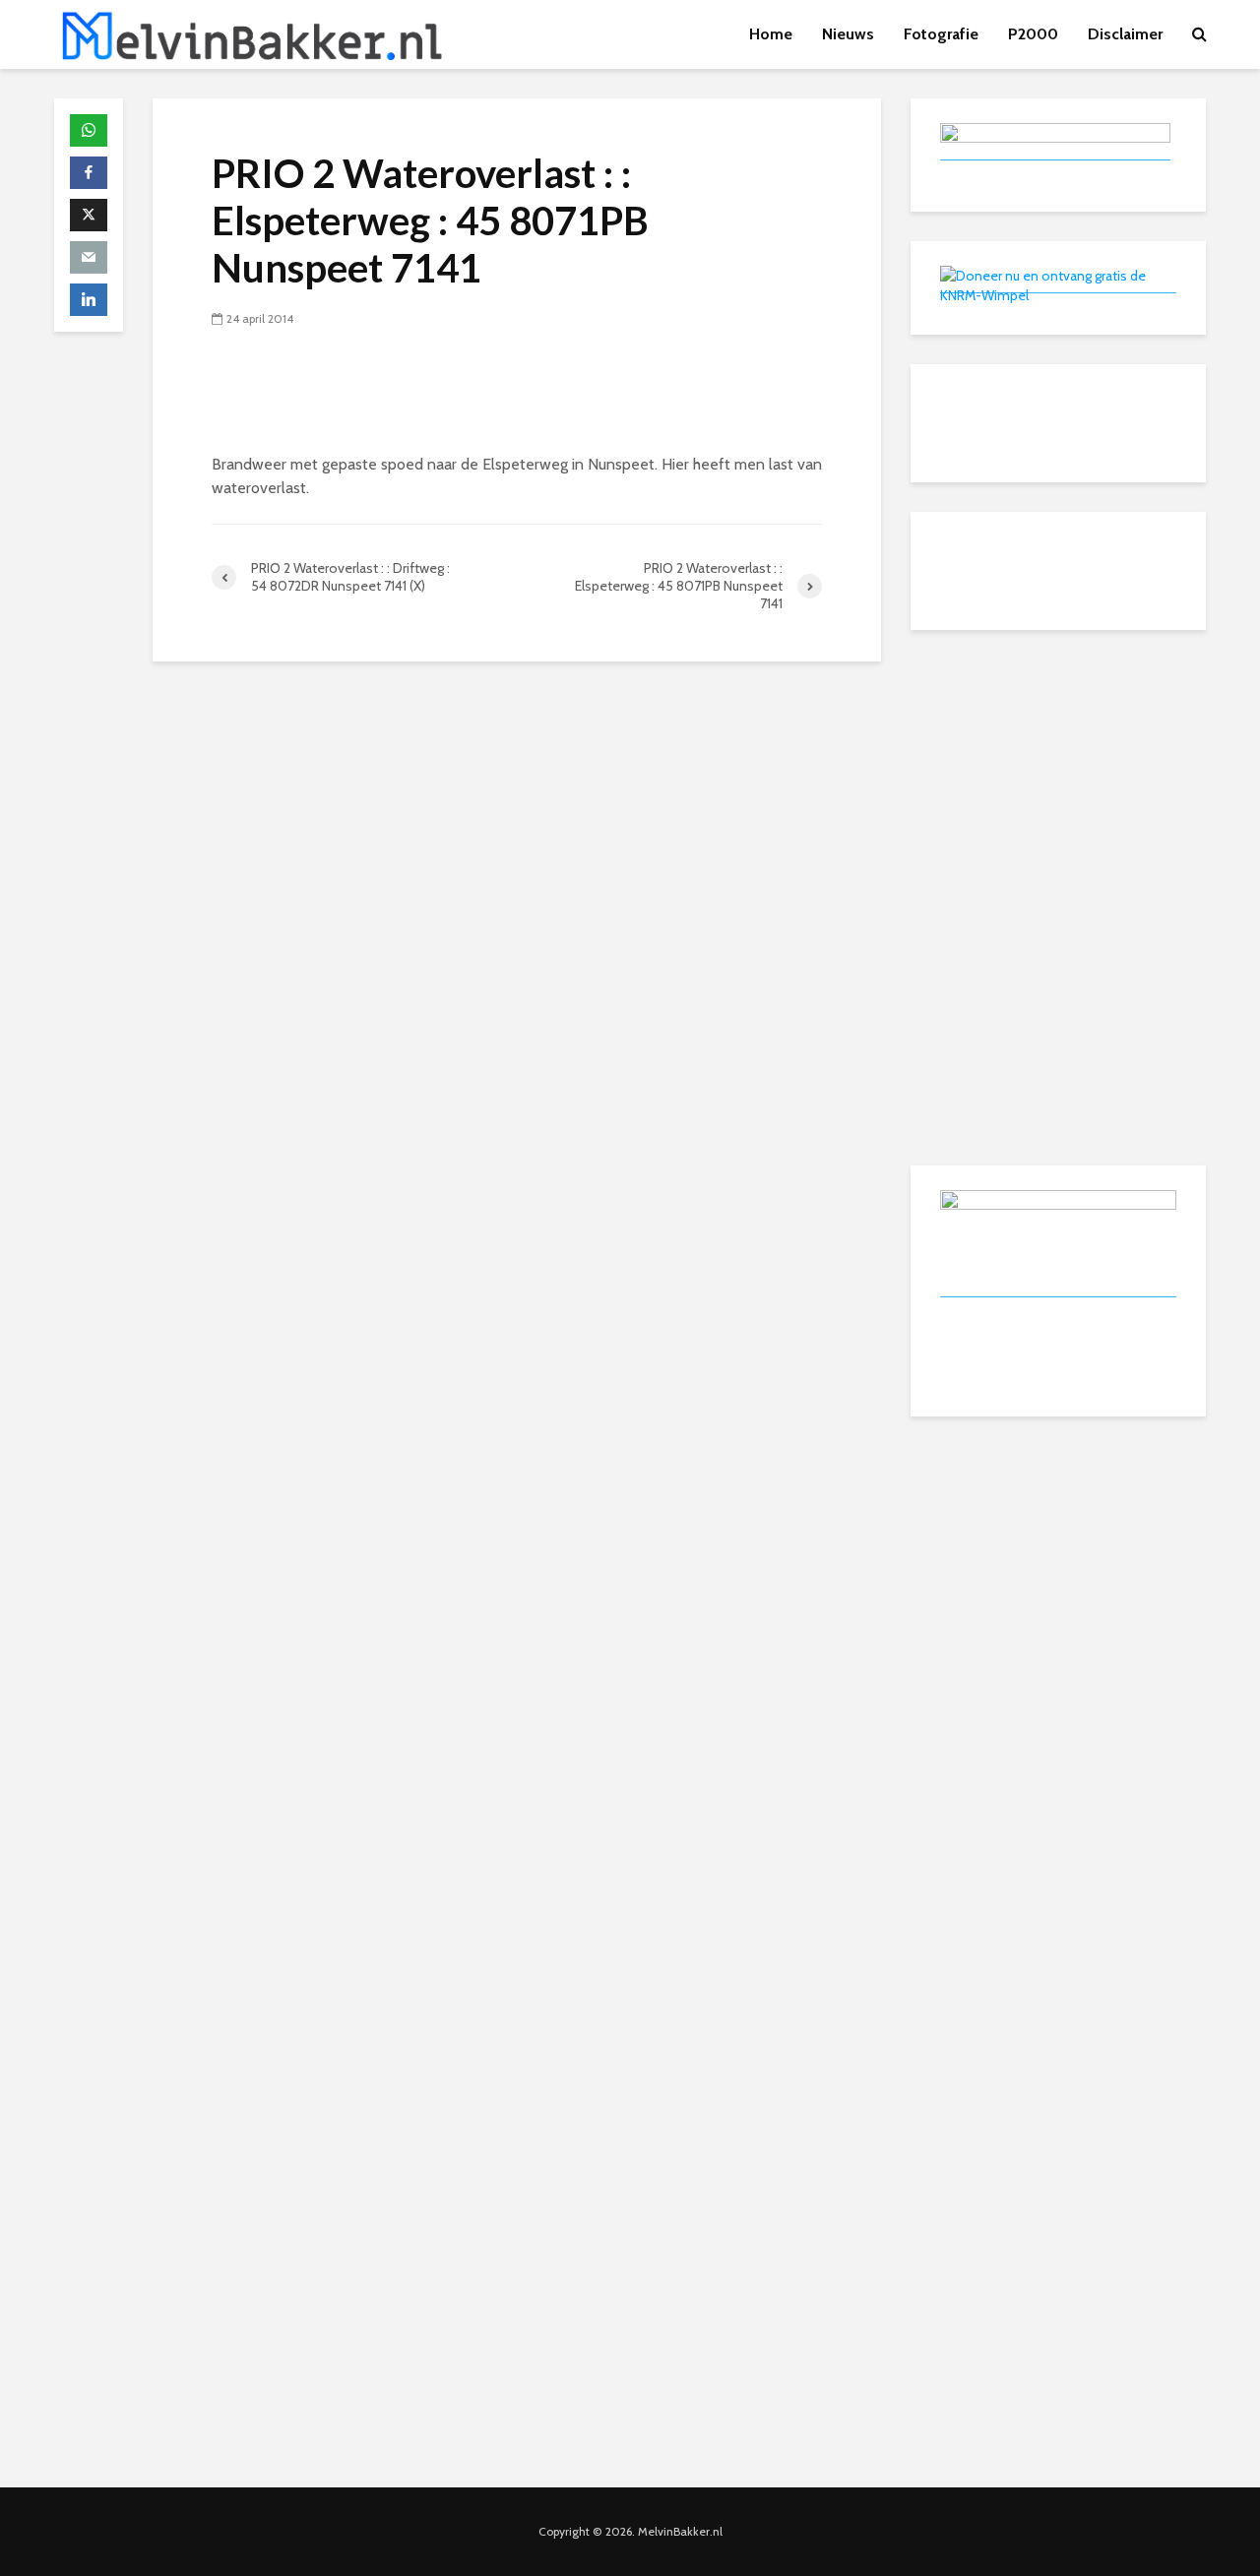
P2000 (1033, 34)
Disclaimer (1125, 34)
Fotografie (941, 34)
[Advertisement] (1058, 783)
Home (771, 34)
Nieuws (848, 34)
